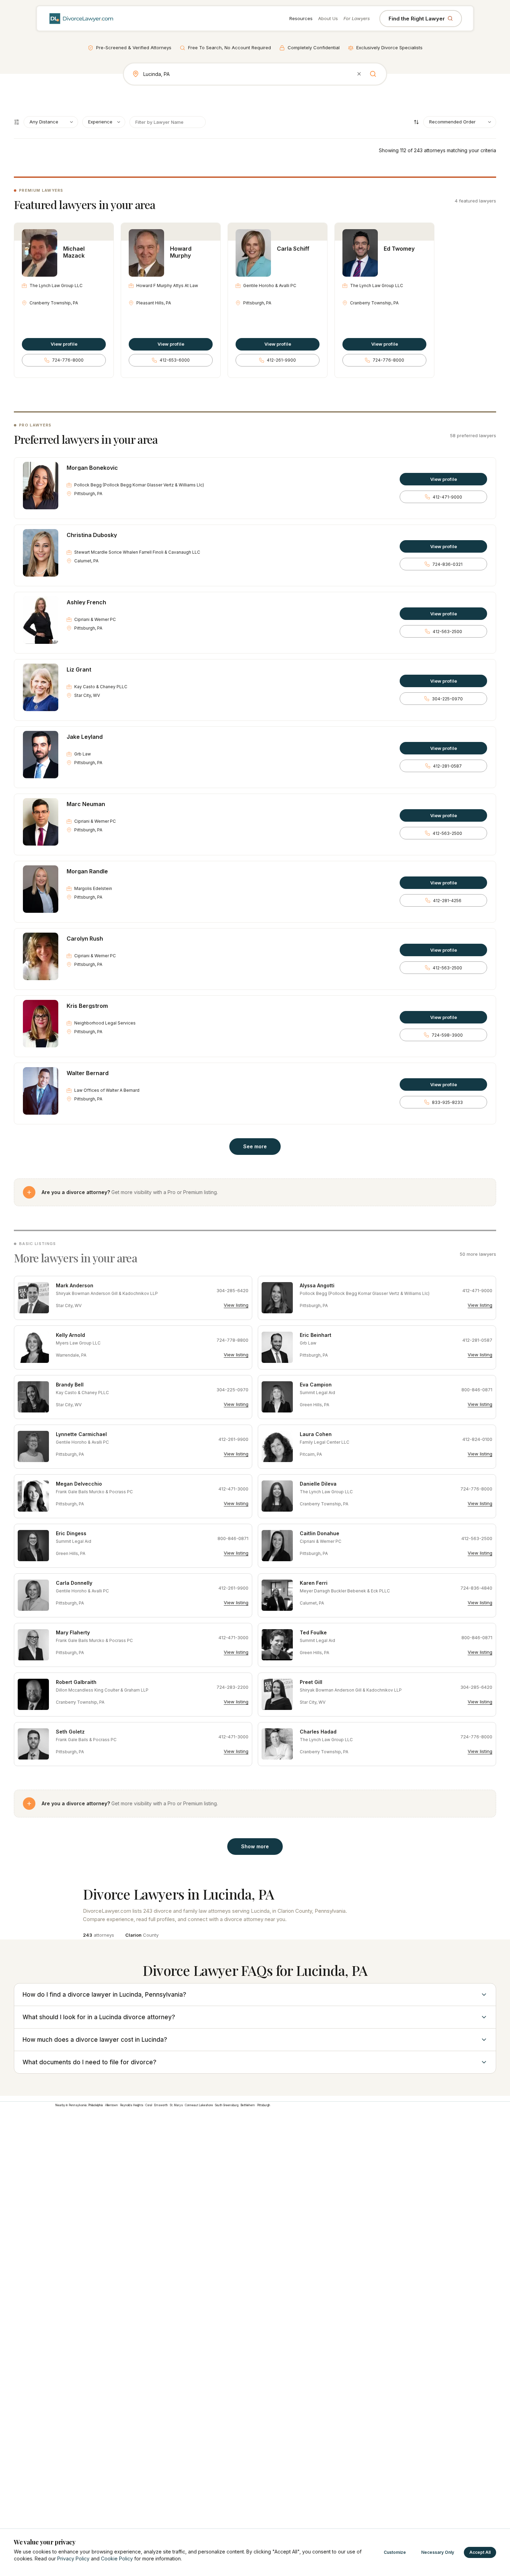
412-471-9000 (447, 497)
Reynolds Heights (132, 2105)
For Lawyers (357, 18)
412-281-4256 (447, 901)
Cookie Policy (117, 2558)
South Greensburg (227, 2105)
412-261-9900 (281, 360)
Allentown (112, 2105)
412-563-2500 (447, 632)
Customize (395, 2552)
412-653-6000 (175, 360)
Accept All (480, 2552)
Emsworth (161, 2105)
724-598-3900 (447, 1035)
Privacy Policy (73, 2558)
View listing (236, 1305)
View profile (64, 344)
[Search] (373, 74)
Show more (255, 1846)
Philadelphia (96, 2105)
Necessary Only (438, 2552)
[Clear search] (359, 74)
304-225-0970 (447, 699)
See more (255, 1146)
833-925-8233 (447, 1102)
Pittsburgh (264, 2105)
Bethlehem (248, 2105)
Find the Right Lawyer (417, 19)
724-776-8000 (68, 360)
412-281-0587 (447, 766)
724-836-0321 (447, 564)
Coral (149, 2105)
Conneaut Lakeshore (199, 2105)
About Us (328, 18)
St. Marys (176, 2105)
